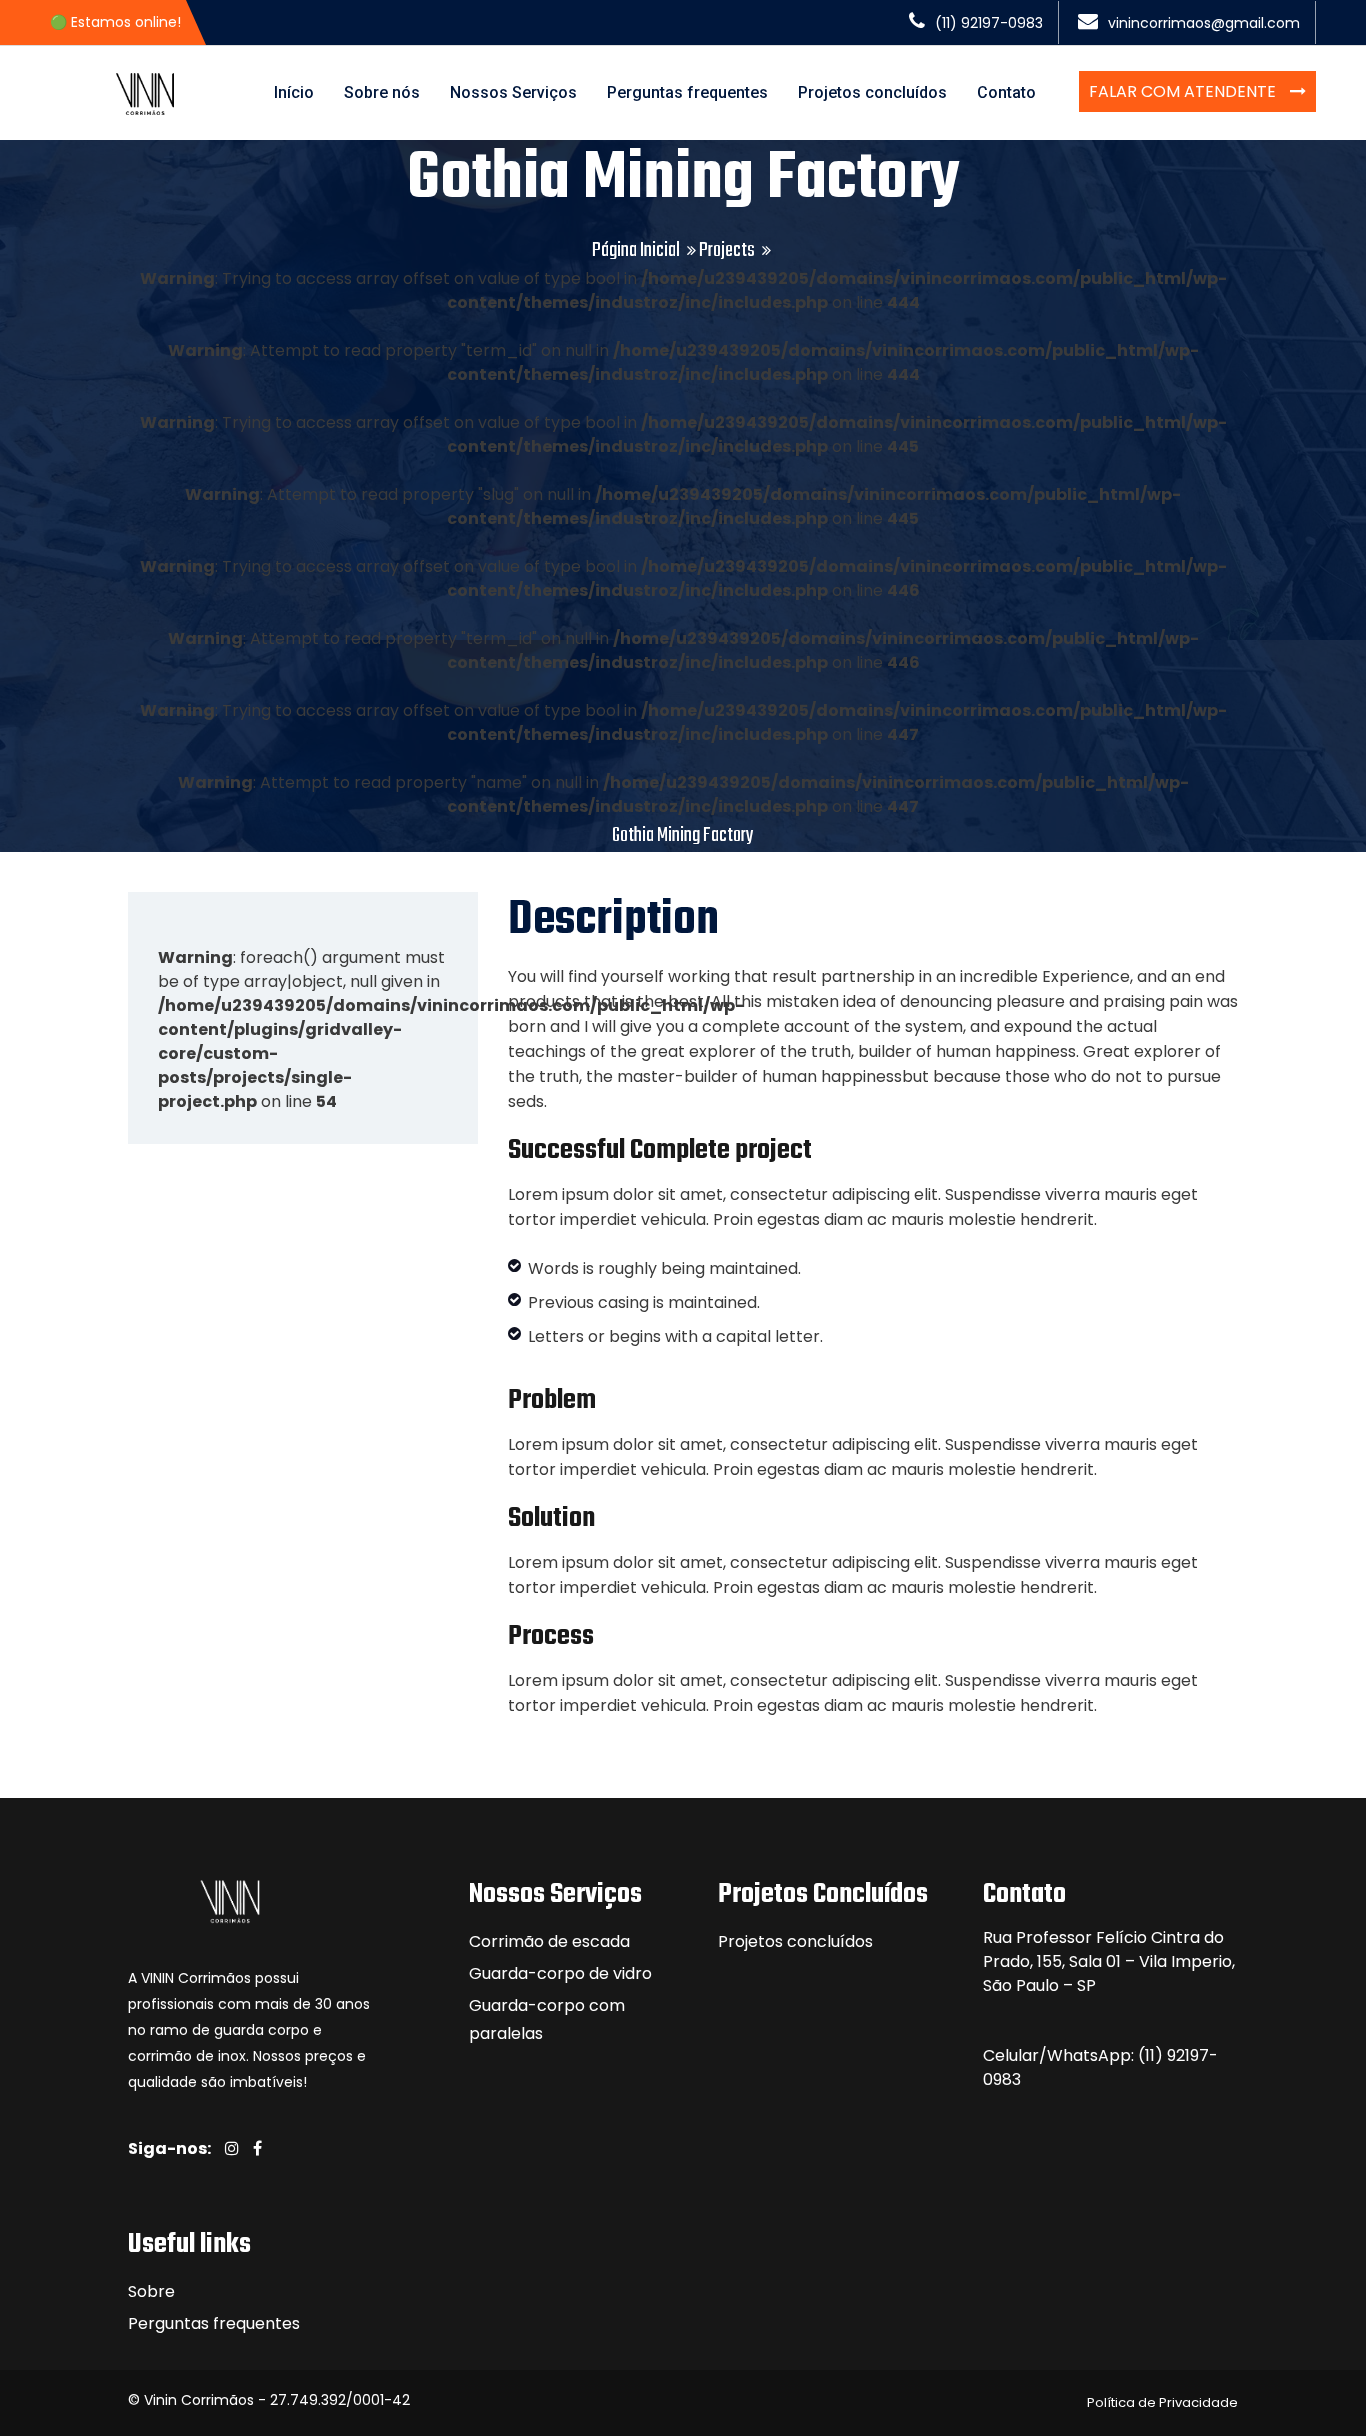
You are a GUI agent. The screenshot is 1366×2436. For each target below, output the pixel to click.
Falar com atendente (1184, 91)
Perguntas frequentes (687, 92)
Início (294, 92)
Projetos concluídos (872, 92)
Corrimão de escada (549, 1941)
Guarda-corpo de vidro (560, 1973)
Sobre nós (382, 92)
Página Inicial (636, 250)
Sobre (151, 2291)
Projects (727, 250)
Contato (1006, 92)
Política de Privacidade (1162, 2402)
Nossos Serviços (513, 92)
